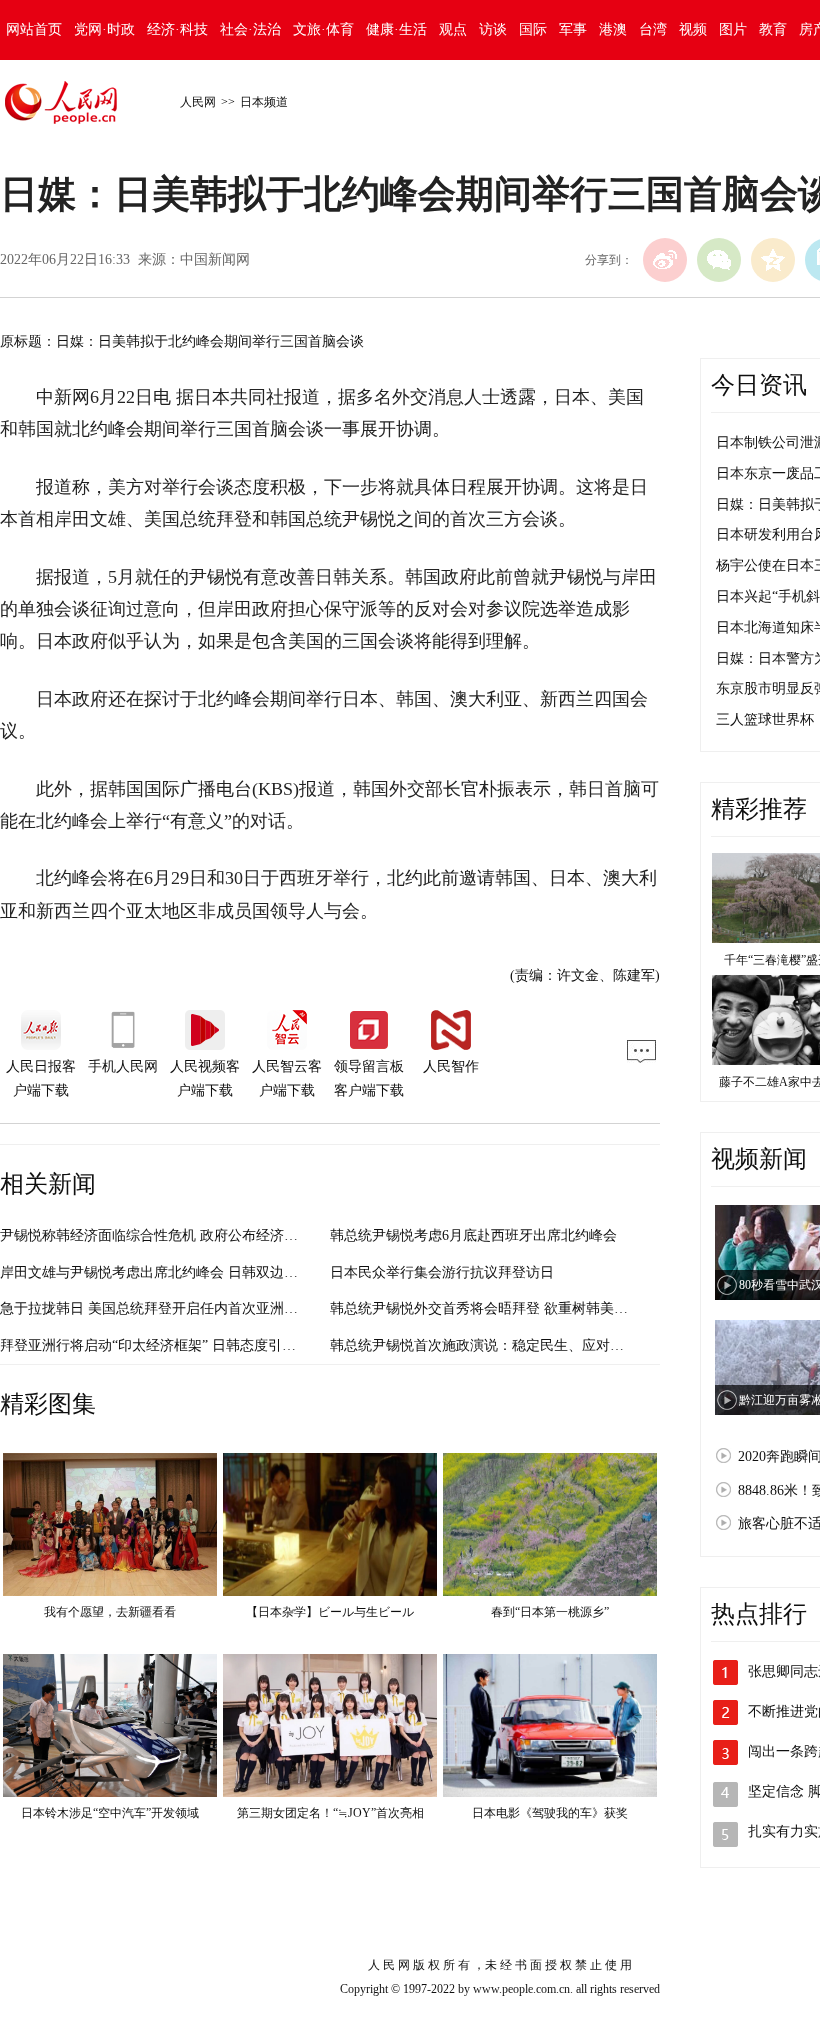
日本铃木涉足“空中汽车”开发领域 (110, 1813)
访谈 (493, 29)
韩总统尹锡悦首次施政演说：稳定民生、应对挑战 (484, 1345)
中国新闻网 (215, 259)
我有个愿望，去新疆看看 (110, 1612)
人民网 (198, 102)
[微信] (719, 260)
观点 (453, 29)
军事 (573, 29)
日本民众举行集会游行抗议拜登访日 (442, 1272)
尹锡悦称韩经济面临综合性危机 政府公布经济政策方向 (170, 1235)
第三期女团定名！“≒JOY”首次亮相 (330, 1813)
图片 (733, 29)
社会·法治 (250, 29)
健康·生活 (396, 29)
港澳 (613, 29)
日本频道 (264, 102)
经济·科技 (177, 29)
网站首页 (34, 29)
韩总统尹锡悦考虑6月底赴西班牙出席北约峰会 (473, 1235)
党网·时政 (104, 29)
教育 (773, 29)
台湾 (653, 29)
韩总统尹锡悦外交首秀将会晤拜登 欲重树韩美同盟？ (493, 1308)
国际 (533, 29)
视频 (693, 29)
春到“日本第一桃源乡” (550, 1612)
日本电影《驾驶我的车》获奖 (550, 1813)
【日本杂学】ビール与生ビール (330, 1612)
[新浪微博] (665, 260)
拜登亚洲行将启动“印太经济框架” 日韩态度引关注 (155, 1345)
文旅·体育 (323, 29)
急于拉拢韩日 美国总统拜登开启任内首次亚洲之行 (156, 1308)
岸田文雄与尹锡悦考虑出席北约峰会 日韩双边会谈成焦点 (177, 1272)
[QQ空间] (773, 260)
